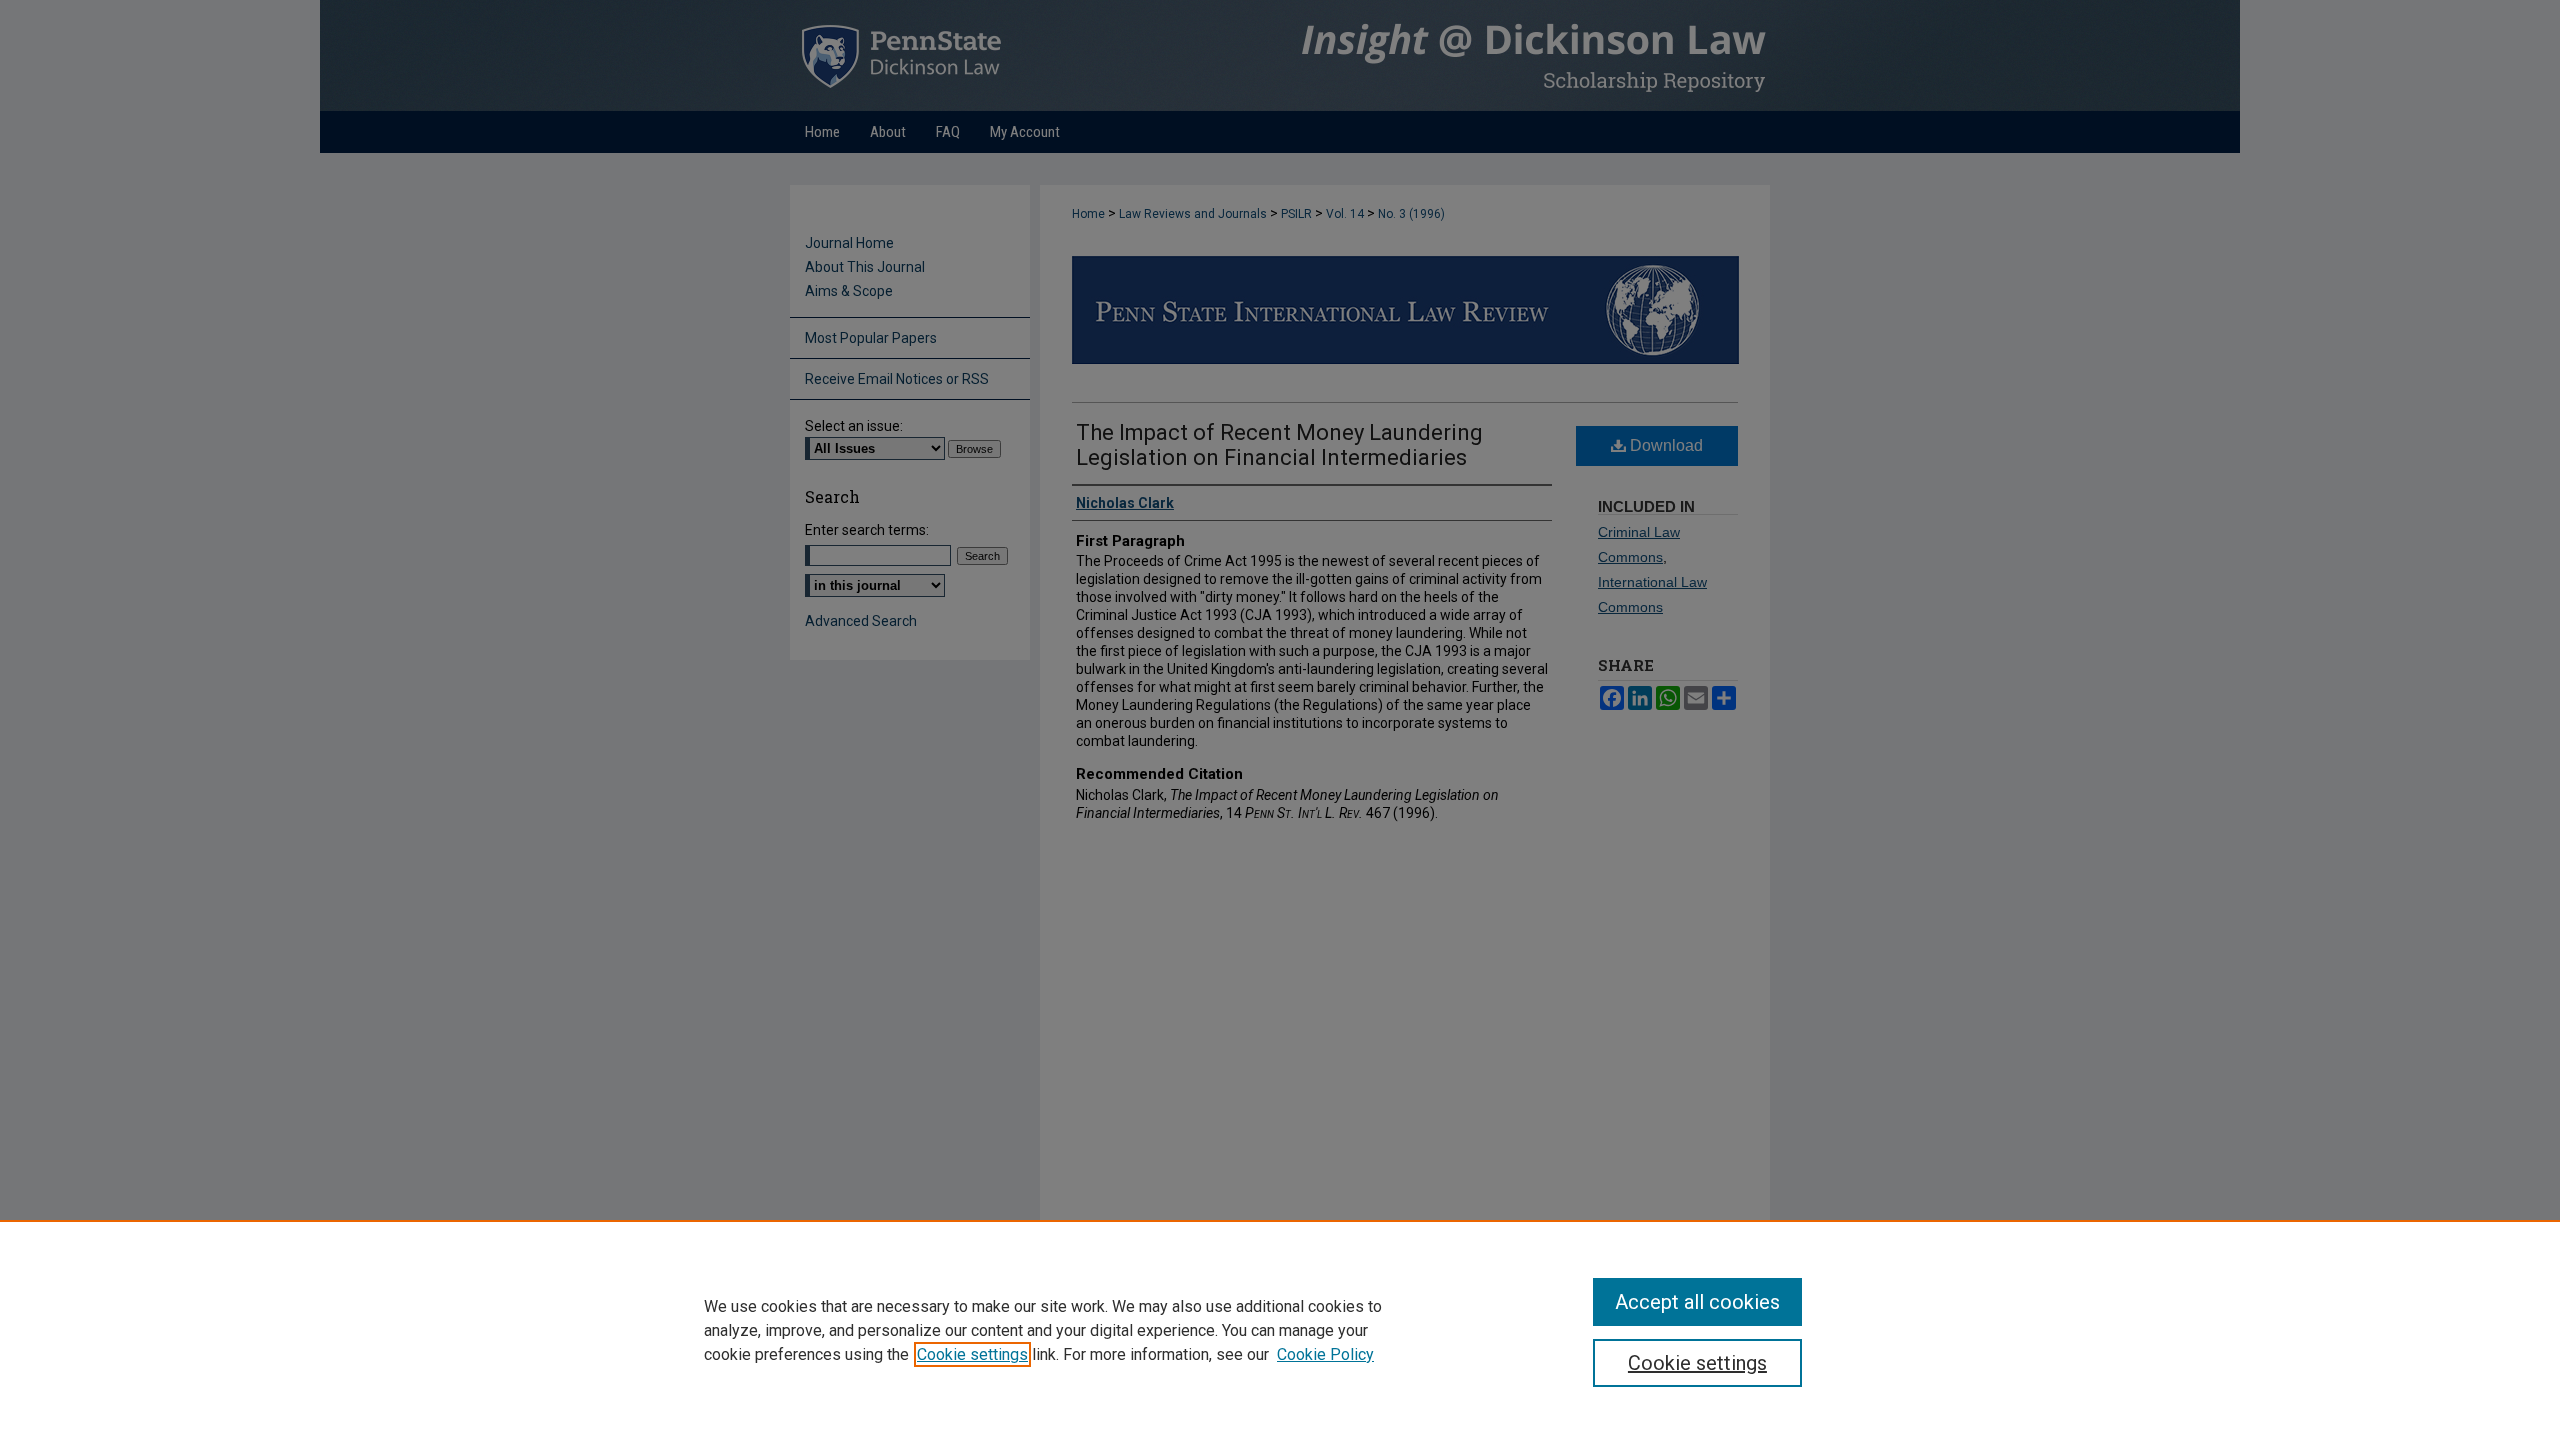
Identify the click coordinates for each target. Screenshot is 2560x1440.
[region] (1280, 1330)
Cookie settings (972, 1354)
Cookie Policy (1325, 1354)
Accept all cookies (1697, 1302)
